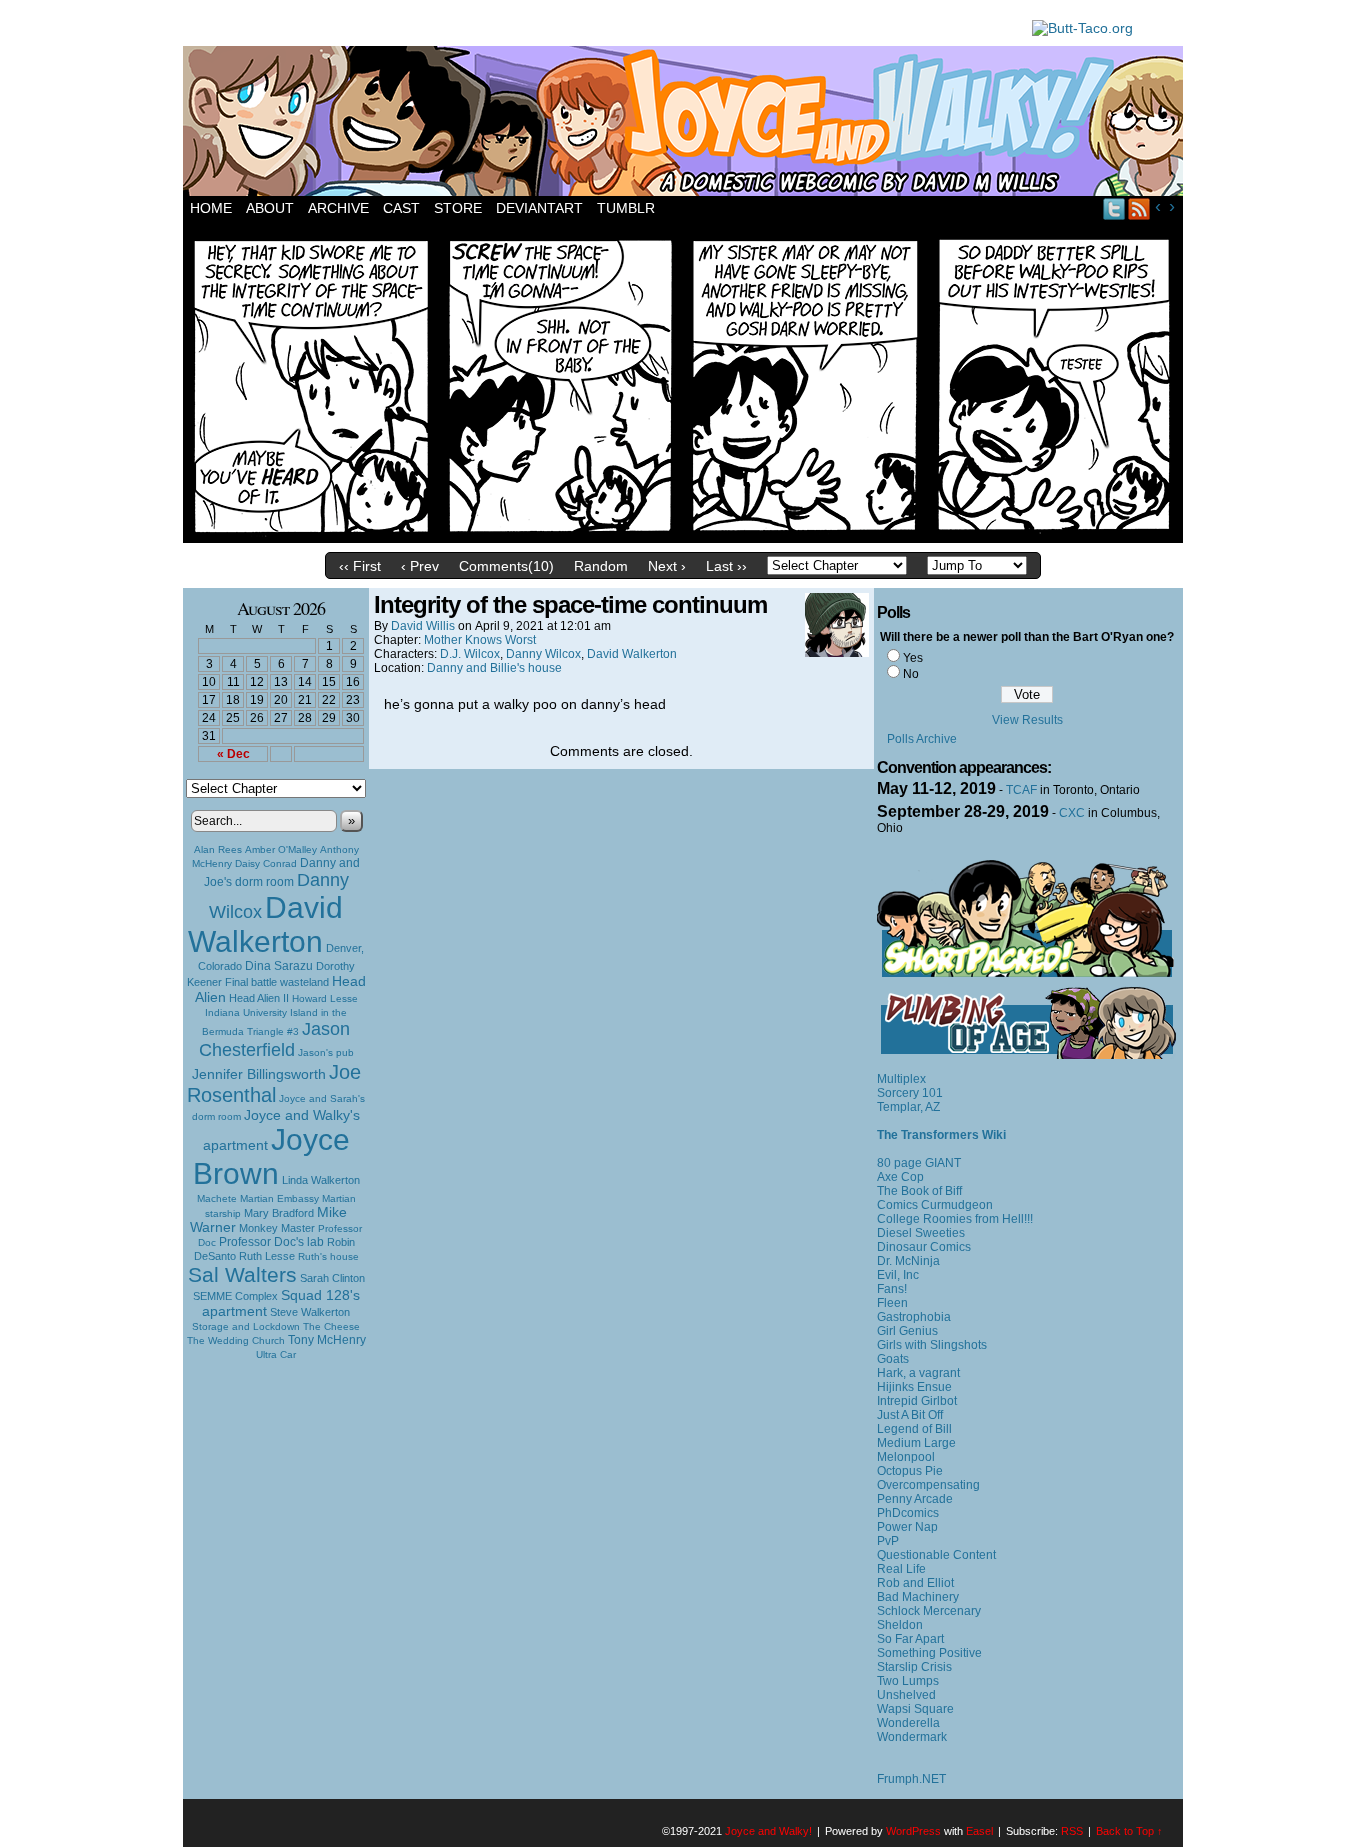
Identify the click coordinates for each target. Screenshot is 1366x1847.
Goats (893, 1359)
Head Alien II (259, 998)
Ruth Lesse (267, 1256)
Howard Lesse (325, 998)
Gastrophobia (914, 1317)
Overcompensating (928, 1485)
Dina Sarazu (279, 966)
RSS (1139, 208)
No (911, 674)
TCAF (1021, 790)
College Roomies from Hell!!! (955, 1219)
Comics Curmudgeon (935, 1205)
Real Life (901, 1569)
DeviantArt (539, 208)
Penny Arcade (915, 1499)
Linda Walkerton (321, 1180)
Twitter (1114, 208)
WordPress (913, 1831)
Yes (913, 658)
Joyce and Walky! (686, 124)
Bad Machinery (918, 1597)
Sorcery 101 (910, 1093)
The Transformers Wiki (941, 1135)
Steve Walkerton (310, 1312)
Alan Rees (218, 849)
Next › (667, 566)
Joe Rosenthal (274, 1083)
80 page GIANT (919, 1163)
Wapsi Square (915, 1709)
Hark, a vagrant (918, 1373)
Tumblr (626, 208)
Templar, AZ (908, 1107)
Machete (217, 1198)
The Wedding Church (236, 1340)
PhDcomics (908, 1513)
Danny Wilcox (543, 654)
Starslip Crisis (914, 1667)
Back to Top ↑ (1129, 1831)
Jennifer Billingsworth (259, 1074)
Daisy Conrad (266, 863)
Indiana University (246, 1012)
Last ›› (726, 566)
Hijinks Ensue (914, 1387)
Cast (401, 208)
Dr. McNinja (908, 1261)
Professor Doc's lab (271, 1241)
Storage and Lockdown (246, 1326)
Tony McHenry (327, 1340)
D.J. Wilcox (470, 654)
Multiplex (901, 1079)
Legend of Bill (914, 1429)
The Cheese (331, 1326)
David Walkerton (265, 924)
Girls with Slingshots (932, 1345)
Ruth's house (328, 1256)
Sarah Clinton (332, 1278)
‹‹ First (360, 566)
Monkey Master (277, 1228)
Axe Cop (900, 1177)
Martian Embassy (279, 1198)
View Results (1027, 720)
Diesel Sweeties (921, 1233)
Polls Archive (922, 739)
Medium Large (916, 1443)
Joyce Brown (271, 1156)
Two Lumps (908, 1681)
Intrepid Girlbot (917, 1401)
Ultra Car (276, 1354)
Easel (979, 1831)
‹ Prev (420, 566)
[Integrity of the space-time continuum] (683, 538)
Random (601, 566)
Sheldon (900, 1625)
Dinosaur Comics (924, 1247)
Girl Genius (907, 1331)
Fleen (892, 1303)
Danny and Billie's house (494, 668)
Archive (338, 208)
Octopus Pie (910, 1471)
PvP (888, 1541)
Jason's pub (326, 1052)
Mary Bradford (279, 1213)
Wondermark (912, 1737)
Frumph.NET (911, 1779)
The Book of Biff (919, 1191)
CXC (1072, 813)
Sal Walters (242, 1274)
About (270, 208)
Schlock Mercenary (929, 1611)
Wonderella (908, 1723)
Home (211, 208)
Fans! (892, 1289)
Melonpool (906, 1457)
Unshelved (906, 1695)
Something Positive (929, 1653)
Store (458, 208)
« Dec (233, 754)
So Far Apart (910, 1639)
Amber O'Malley (281, 849)
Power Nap (907, 1527)
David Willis (423, 626)
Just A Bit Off (910, 1415)
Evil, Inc (898, 1275)
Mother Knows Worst (480, 640)
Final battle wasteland (277, 982)
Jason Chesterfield (275, 1039)
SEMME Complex (235, 1296)
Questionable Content (936, 1555)
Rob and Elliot (915, 1583)
